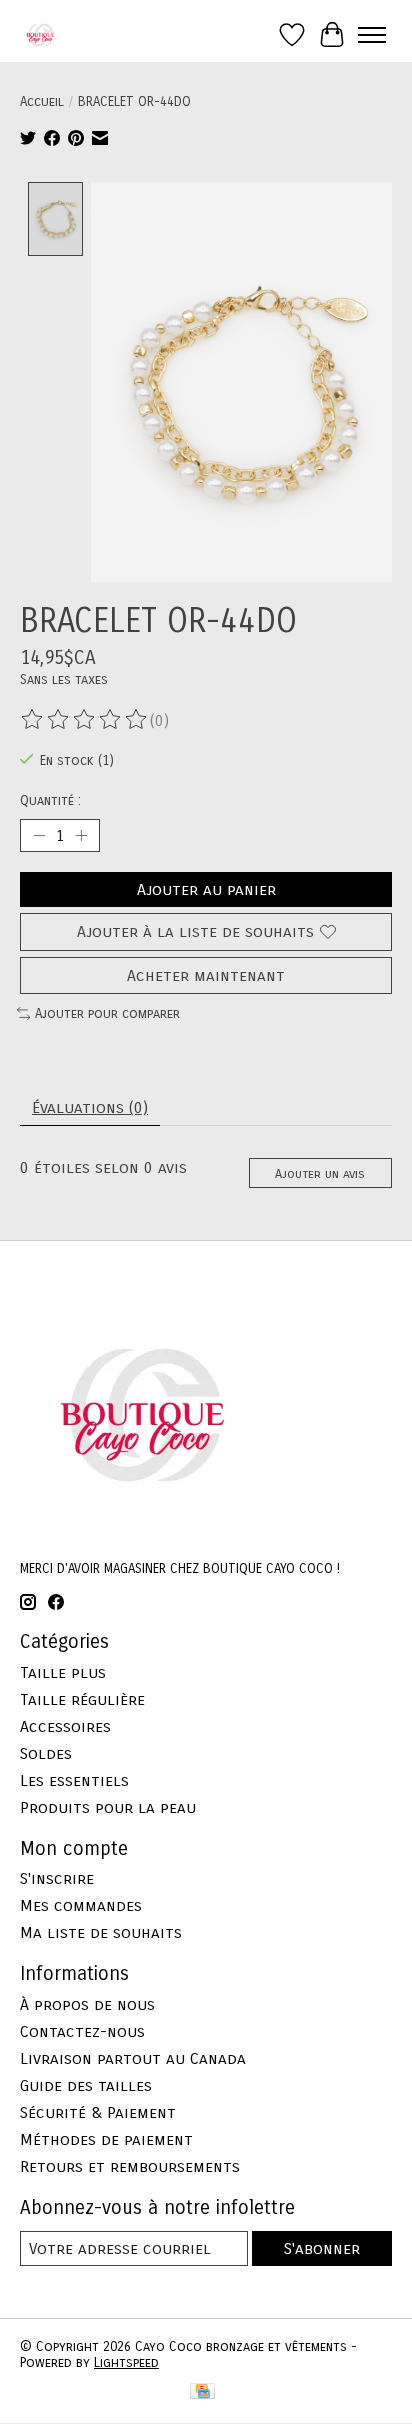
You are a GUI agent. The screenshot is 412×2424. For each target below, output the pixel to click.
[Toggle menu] (372, 35)
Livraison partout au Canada (133, 2058)
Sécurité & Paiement (98, 2112)
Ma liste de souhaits (101, 1932)
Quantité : (50, 801)
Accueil (42, 102)
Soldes (46, 1753)
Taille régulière (82, 1699)
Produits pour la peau (108, 1807)
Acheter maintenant (206, 975)
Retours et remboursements (130, 2166)
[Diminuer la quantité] (39, 836)
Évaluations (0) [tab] (90, 1107)
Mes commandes (81, 1905)
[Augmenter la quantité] (81, 836)
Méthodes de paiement (106, 2139)
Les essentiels (74, 1780)
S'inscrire (57, 1878)
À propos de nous (87, 2004)
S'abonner (322, 2248)
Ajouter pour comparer (107, 1014)
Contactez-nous (82, 2031)
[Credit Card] (202, 2393)
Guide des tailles (86, 2085)
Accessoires (65, 1726)
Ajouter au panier (206, 889)
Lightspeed (126, 2363)
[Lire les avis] (85, 720)
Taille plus (63, 1672)
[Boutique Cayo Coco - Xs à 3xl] (40, 34)
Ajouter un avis (320, 1173)
